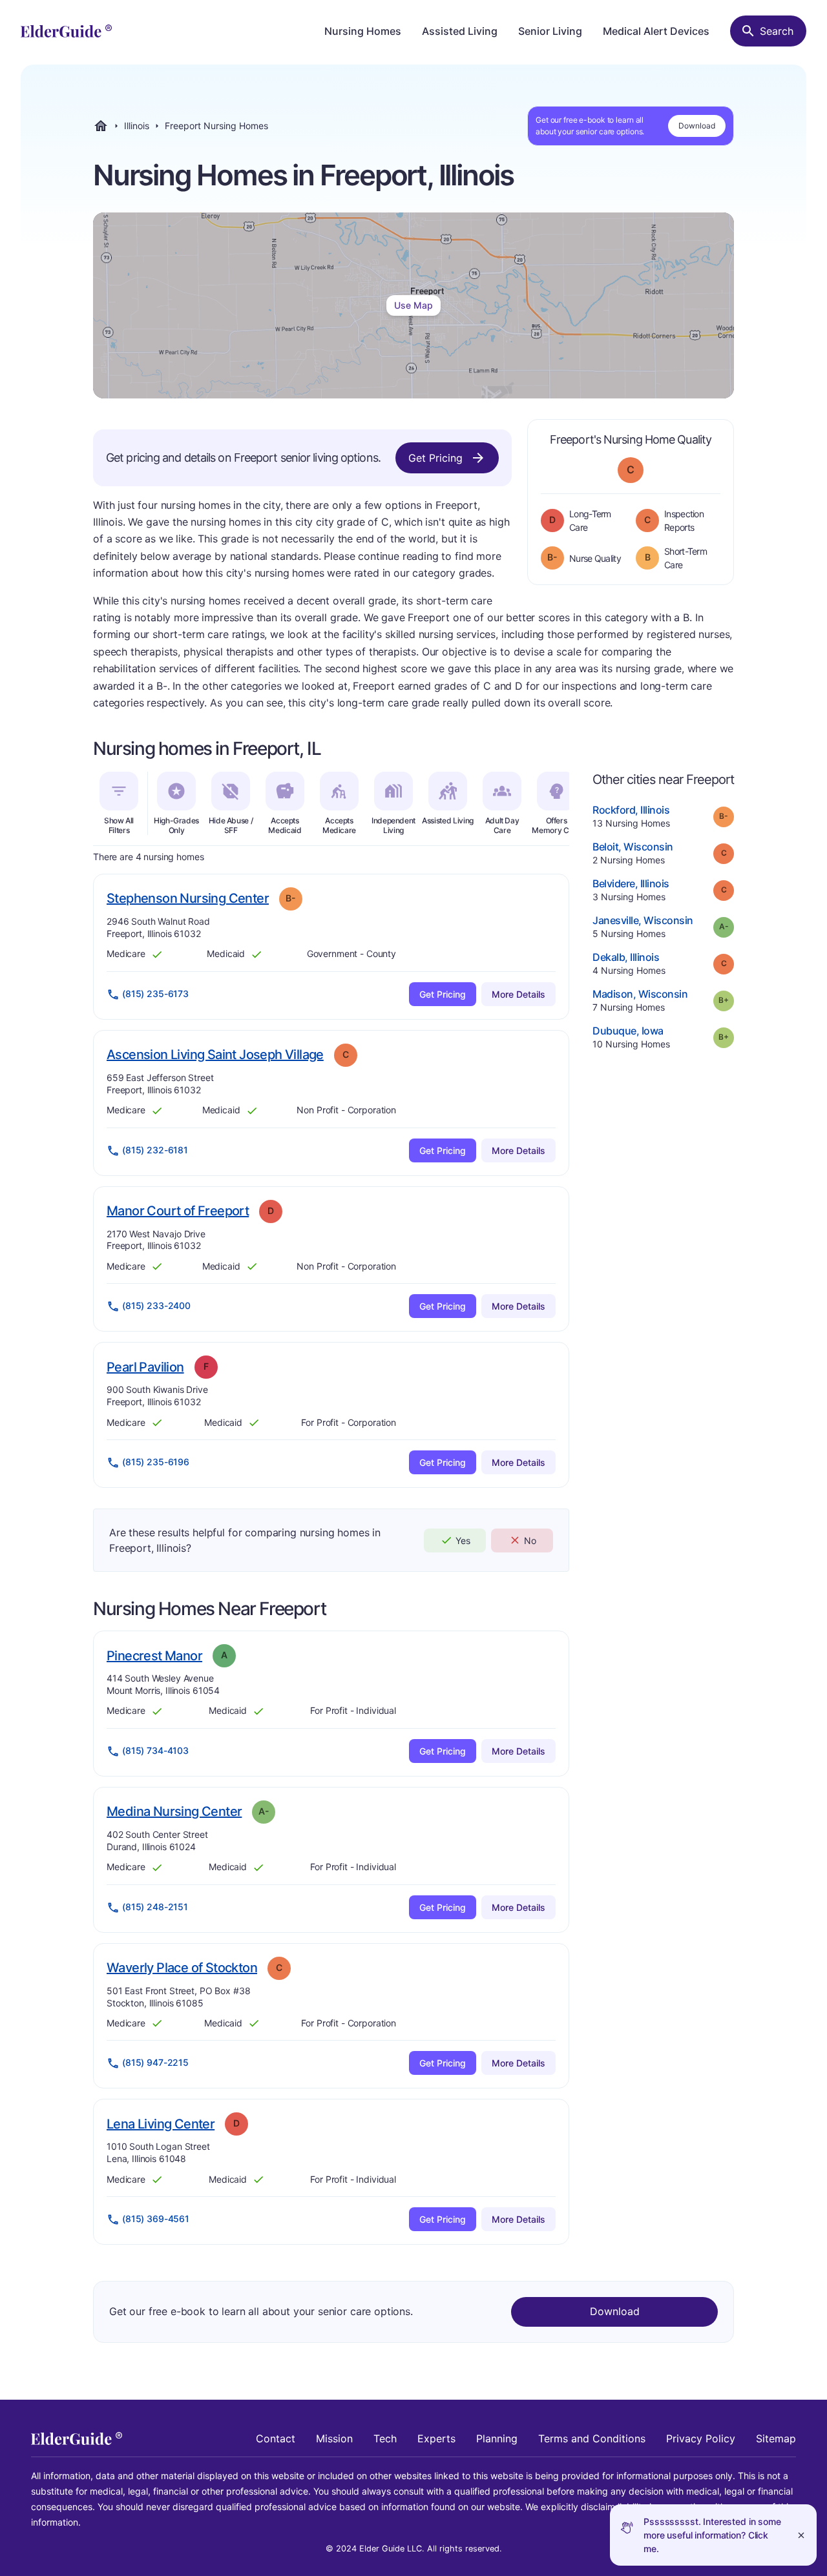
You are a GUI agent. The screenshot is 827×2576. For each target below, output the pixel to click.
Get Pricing (435, 458)
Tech (385, 2438)
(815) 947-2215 (155, 2062)
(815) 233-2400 (156, 1305)
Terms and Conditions (592, 2438)
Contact (276, 2438)
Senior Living (550, 31)
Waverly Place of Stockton (182, 1967)
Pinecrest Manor (154, 1655)
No (530, 1540)
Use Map (413, 305)
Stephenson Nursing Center (188, 898)
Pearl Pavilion (145, 1367)
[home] (66, 31)
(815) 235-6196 (156, 1462)
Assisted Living (460, 31)
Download (697, 126)
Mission (334, 2438)
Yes (463, 1540)
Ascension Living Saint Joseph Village (215, 1054)
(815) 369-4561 (156, 2219)
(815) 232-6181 (155, 1150)
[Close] (801, 2535)
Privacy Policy (701, 2438)
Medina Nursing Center (174, 1811)
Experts (436, 2438)
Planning (497, 2438)
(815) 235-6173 (155, 994)
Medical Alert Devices (656, 31)
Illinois (137, 126)
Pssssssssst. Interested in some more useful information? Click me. (712, 2535)
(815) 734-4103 (155, 1750)
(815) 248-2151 (155, 1907)
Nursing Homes (363, 31)
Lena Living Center (161, 2124)
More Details (518, 994)
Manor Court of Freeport (178, 1211)
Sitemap (776, 2438)
